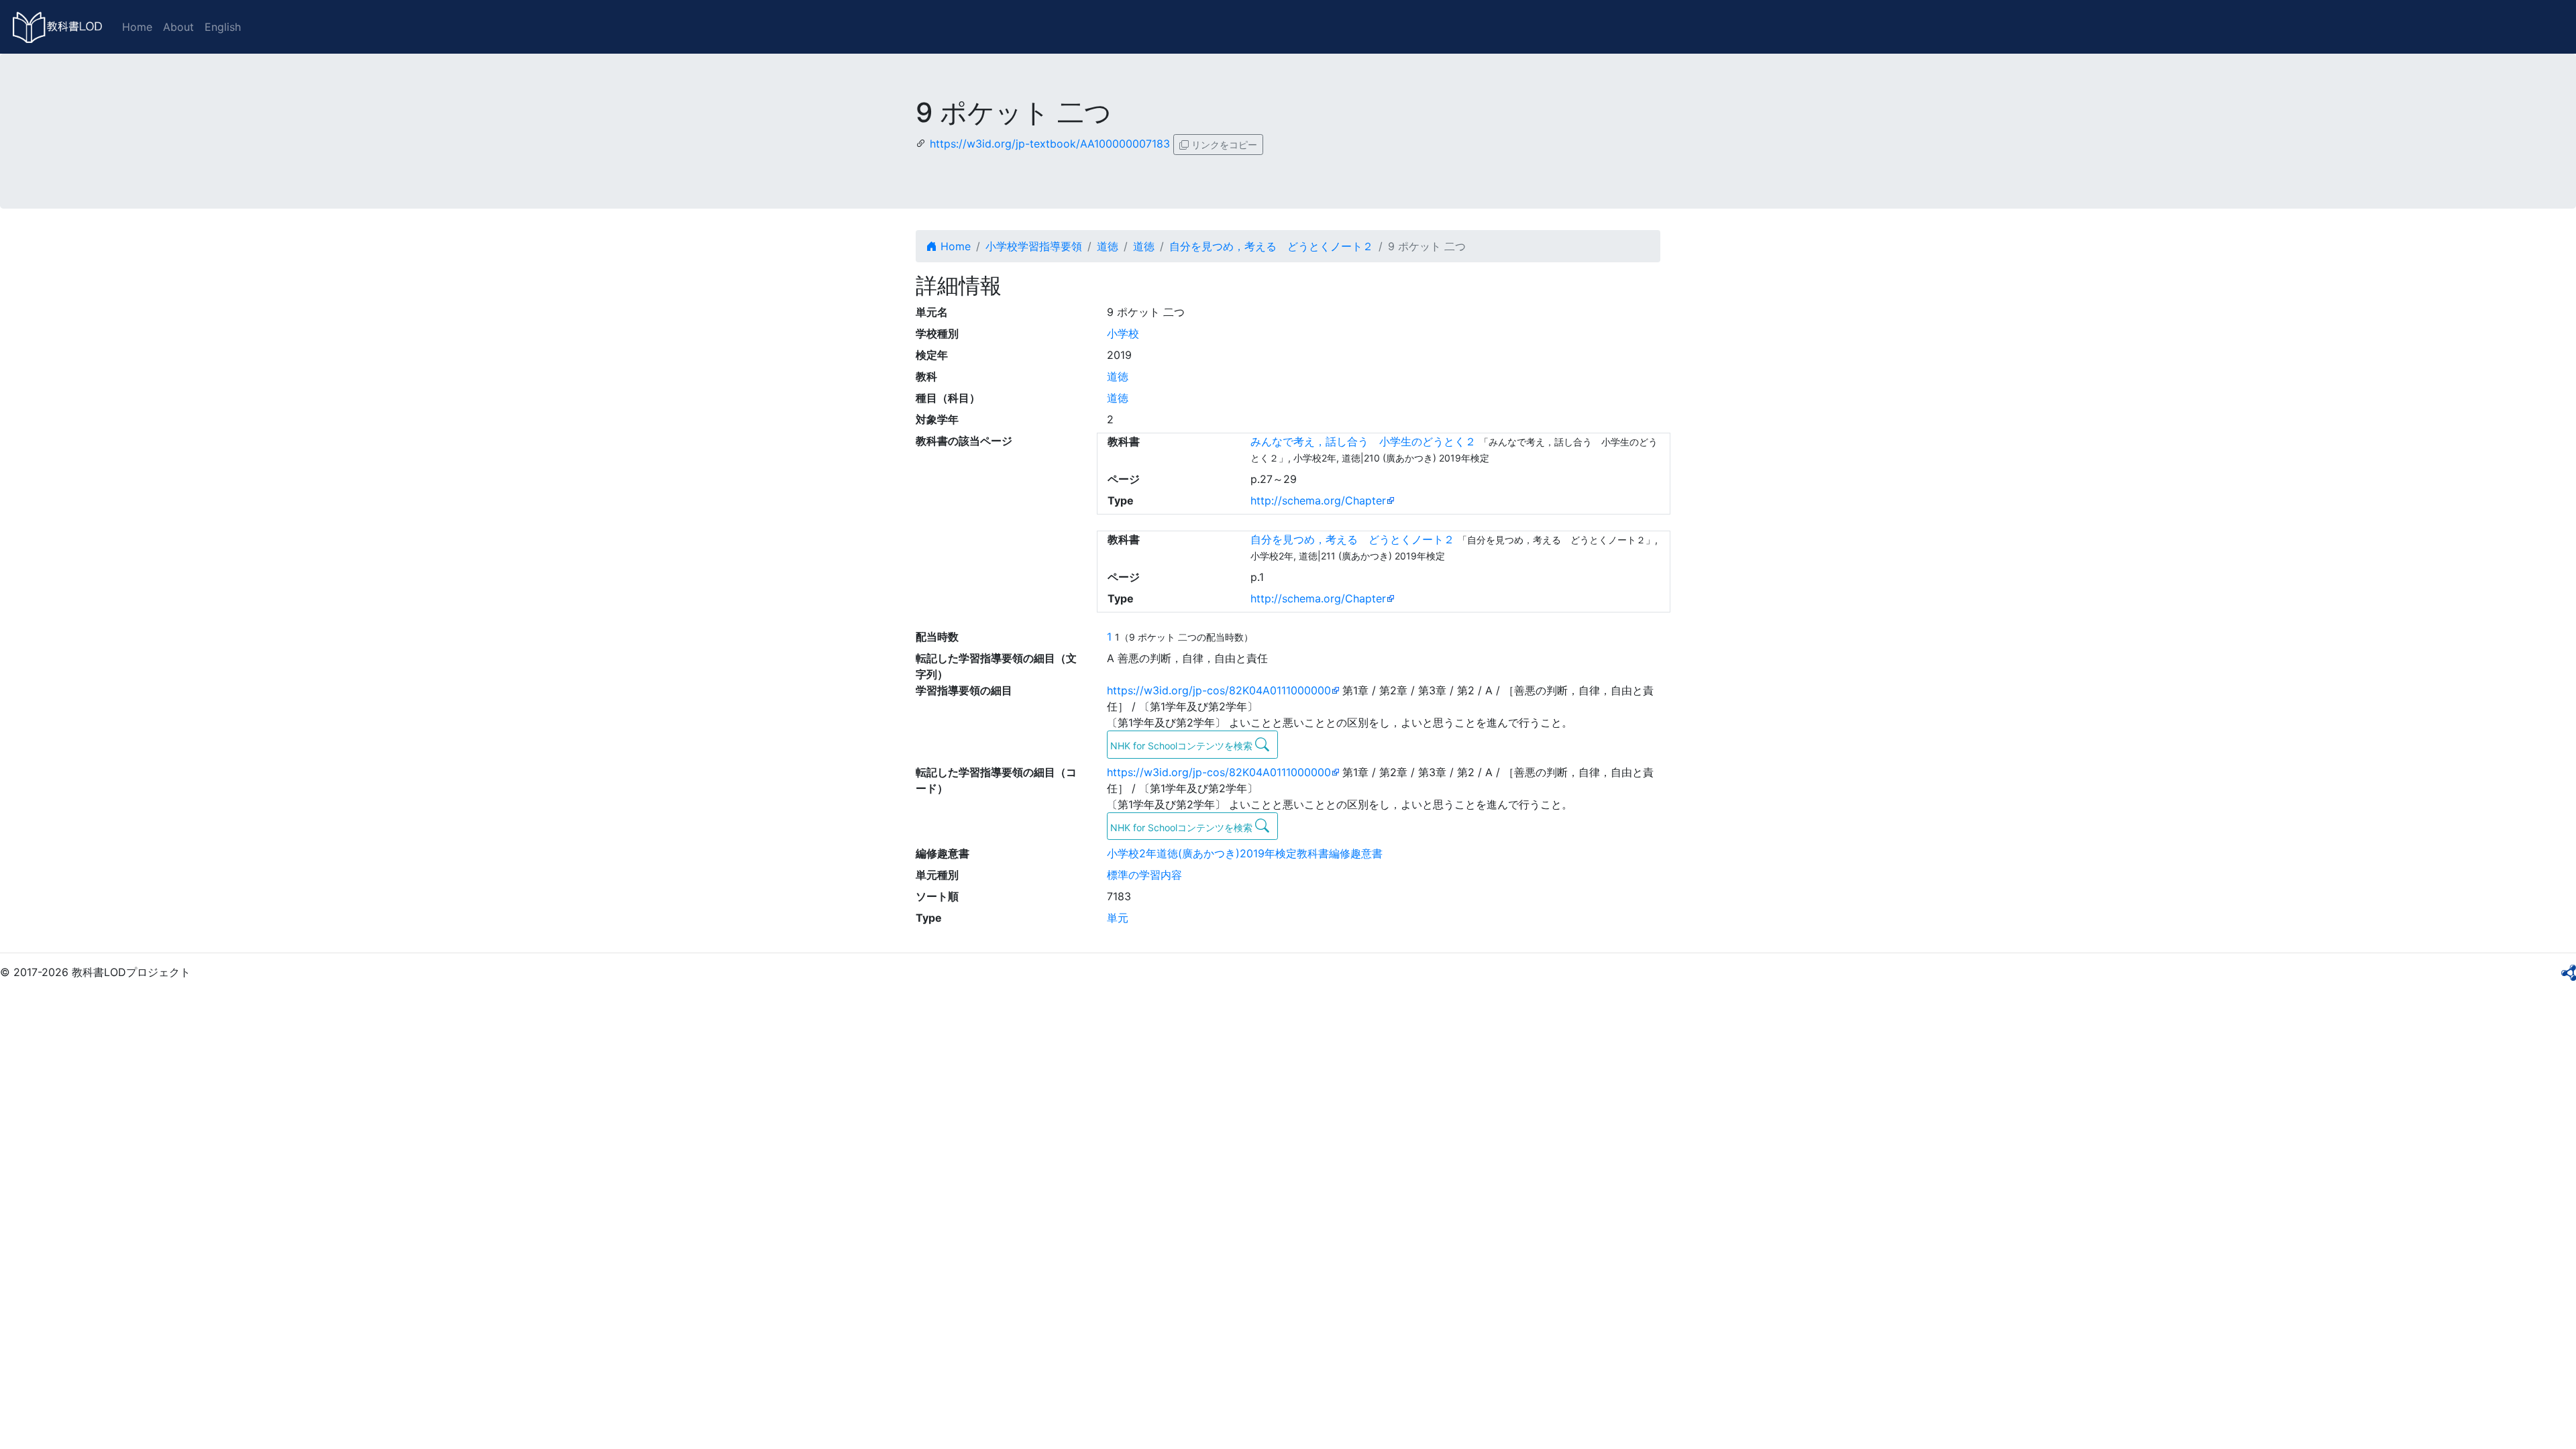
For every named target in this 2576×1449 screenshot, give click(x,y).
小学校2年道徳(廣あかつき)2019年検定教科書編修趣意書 (1245, 853)
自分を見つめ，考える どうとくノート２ (1271, 246)
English (223, 27)
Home (137, 27)
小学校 (1123, 333)
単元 (1118, 918)
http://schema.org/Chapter (1318, 500)
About (178, 27)
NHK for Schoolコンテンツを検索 (1183, 746)
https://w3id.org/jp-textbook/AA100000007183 (1050, 144)
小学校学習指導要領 (1034, 246)
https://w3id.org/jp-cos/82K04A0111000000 (1219, 690)
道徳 (1108, 246)
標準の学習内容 (1144, 875)
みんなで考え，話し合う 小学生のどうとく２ (1363, 441)
